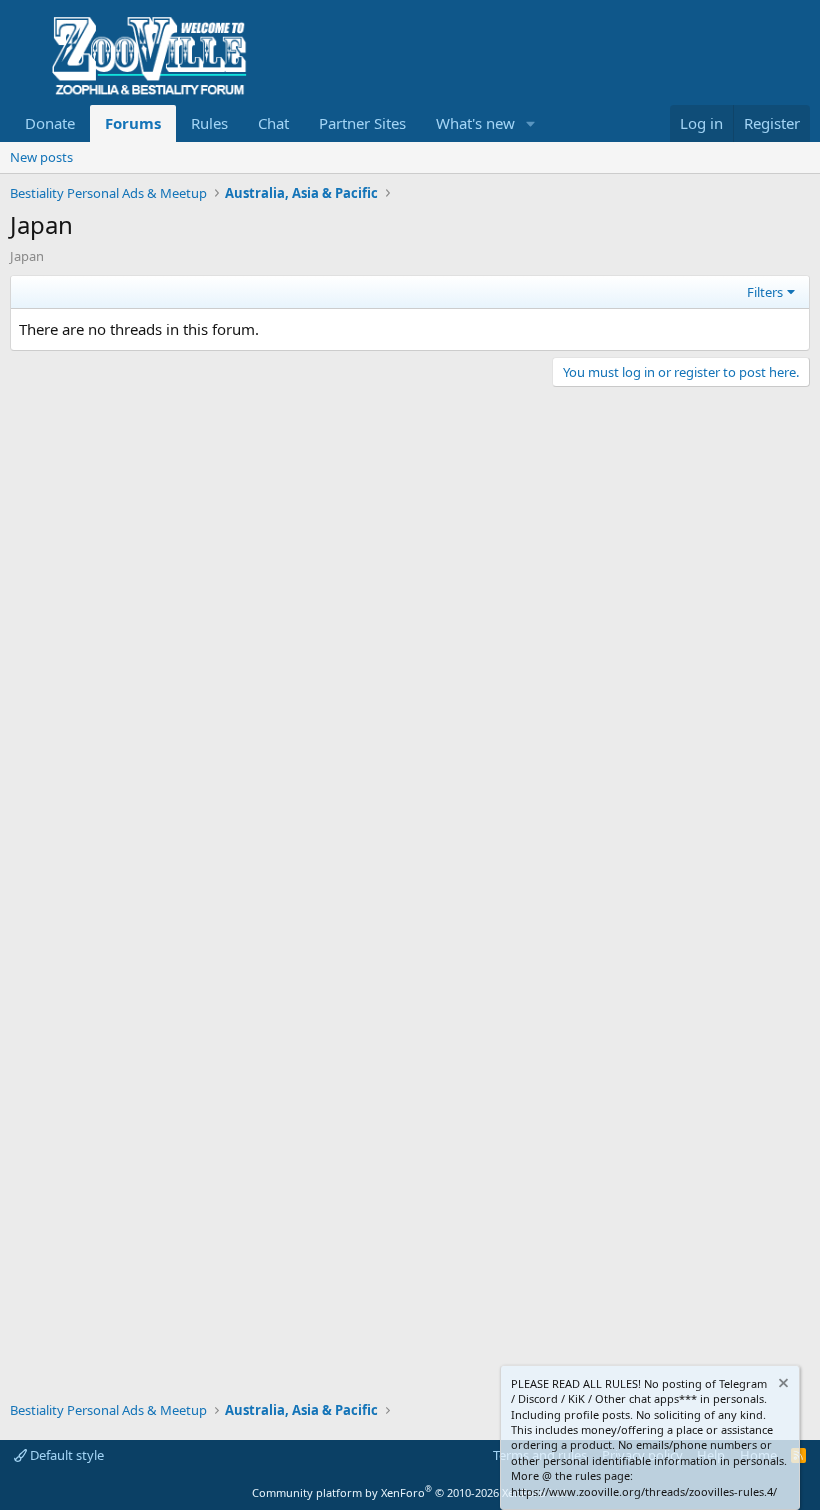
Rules (209, 123)
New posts (41, 157)
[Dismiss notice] (782, 1385)
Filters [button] (765, 292)
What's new (475, 123)
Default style (65, 1455)
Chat (273, 123)
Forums (133, 123)
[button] (531, 123)
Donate (50, 123)
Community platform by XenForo (410, 1492)
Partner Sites (362, 123)
